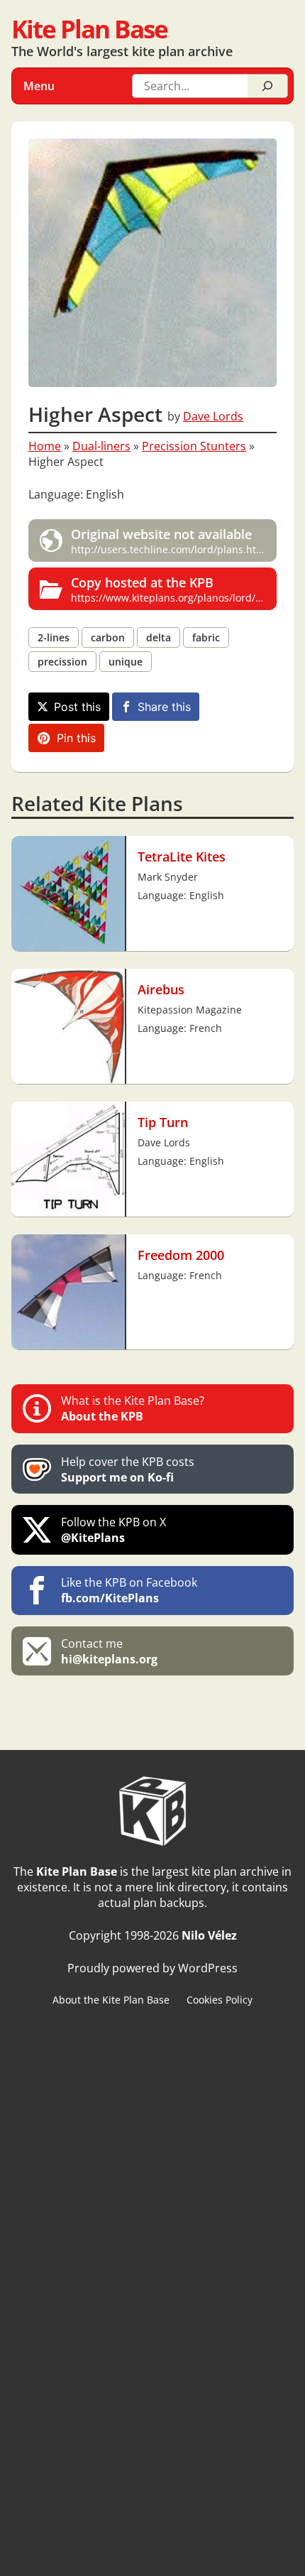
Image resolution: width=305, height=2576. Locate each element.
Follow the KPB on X (113, 1530)
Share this (164, 707)
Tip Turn (163, 1122)
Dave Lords (213, 416)
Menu (39, 86)
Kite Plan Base (89, 29)
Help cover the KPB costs (128, 1469)
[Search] (267, 86)
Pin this (76, 738)
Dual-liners (101, 446)
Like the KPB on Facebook (129, 1590)
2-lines (54, 637)
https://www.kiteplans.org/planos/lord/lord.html (174, 589)
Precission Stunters (194, 446)
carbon (108, 637)
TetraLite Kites (182, 856)
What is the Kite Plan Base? (133, 1408)
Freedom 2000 (181, 1255)
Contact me (109, 1651)
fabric (206, 637)
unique (126, 662)
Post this (77, 707)
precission (62, 662)
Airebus (161, 989)
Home (45, 446)
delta (159, 637)
